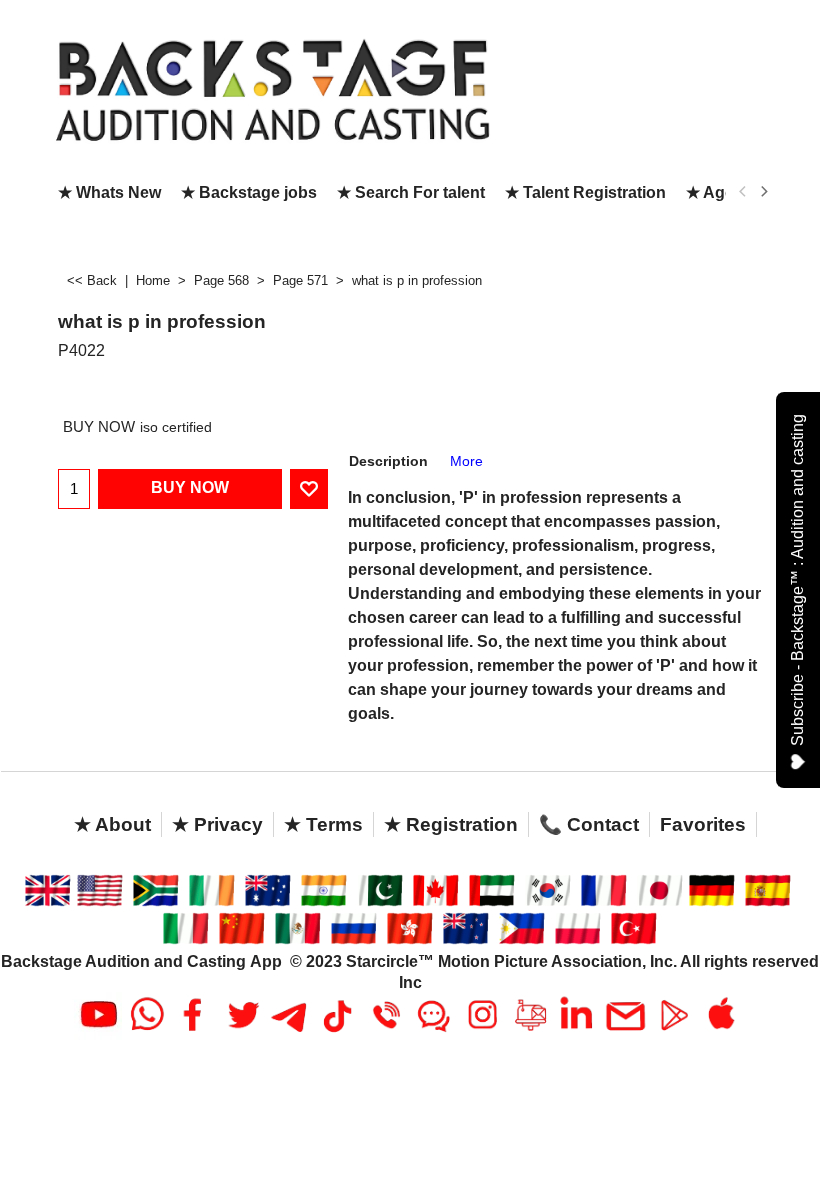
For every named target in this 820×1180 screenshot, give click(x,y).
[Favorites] (309, 489)
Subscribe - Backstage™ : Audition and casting (797, 580)
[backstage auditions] (247, 88)
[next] (763, 192)
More (466, 461)
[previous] (743, 192)
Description (388, 461)
